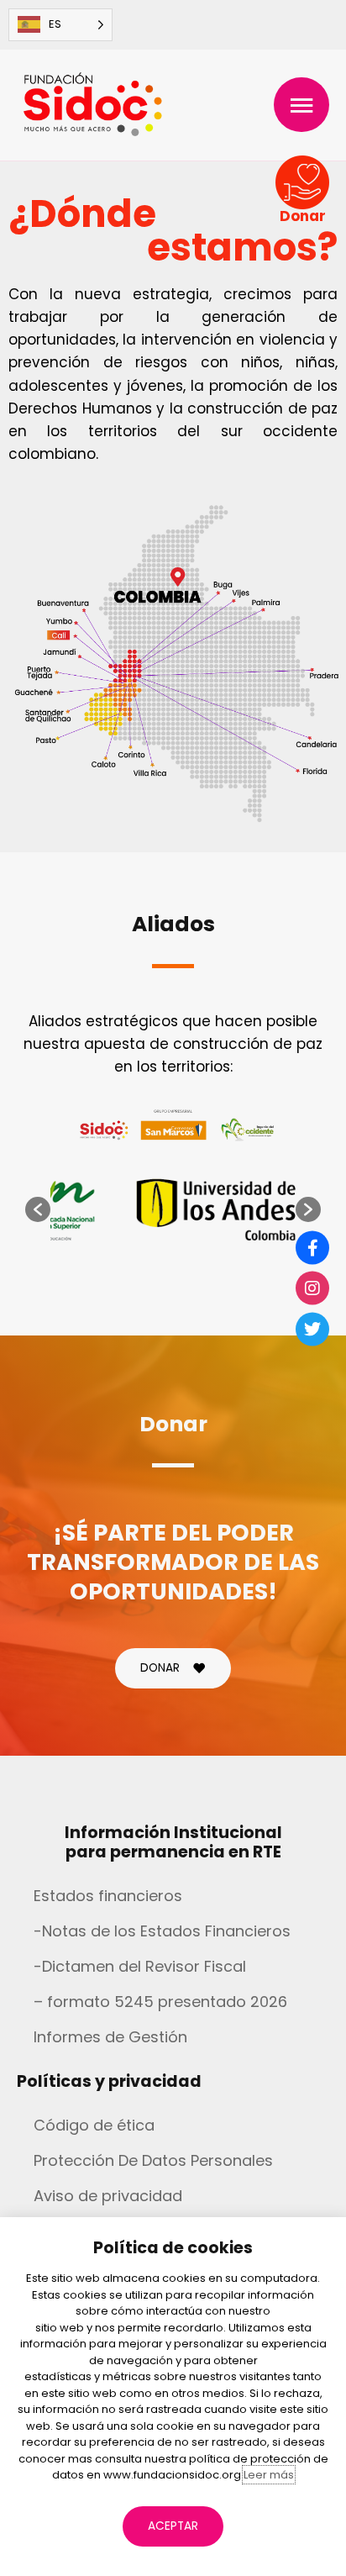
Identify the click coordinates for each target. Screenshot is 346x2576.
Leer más (269, 2475)
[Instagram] (312, 1288)
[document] (173, 1288)
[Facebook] (312, 1247)
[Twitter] (312, 1329)
